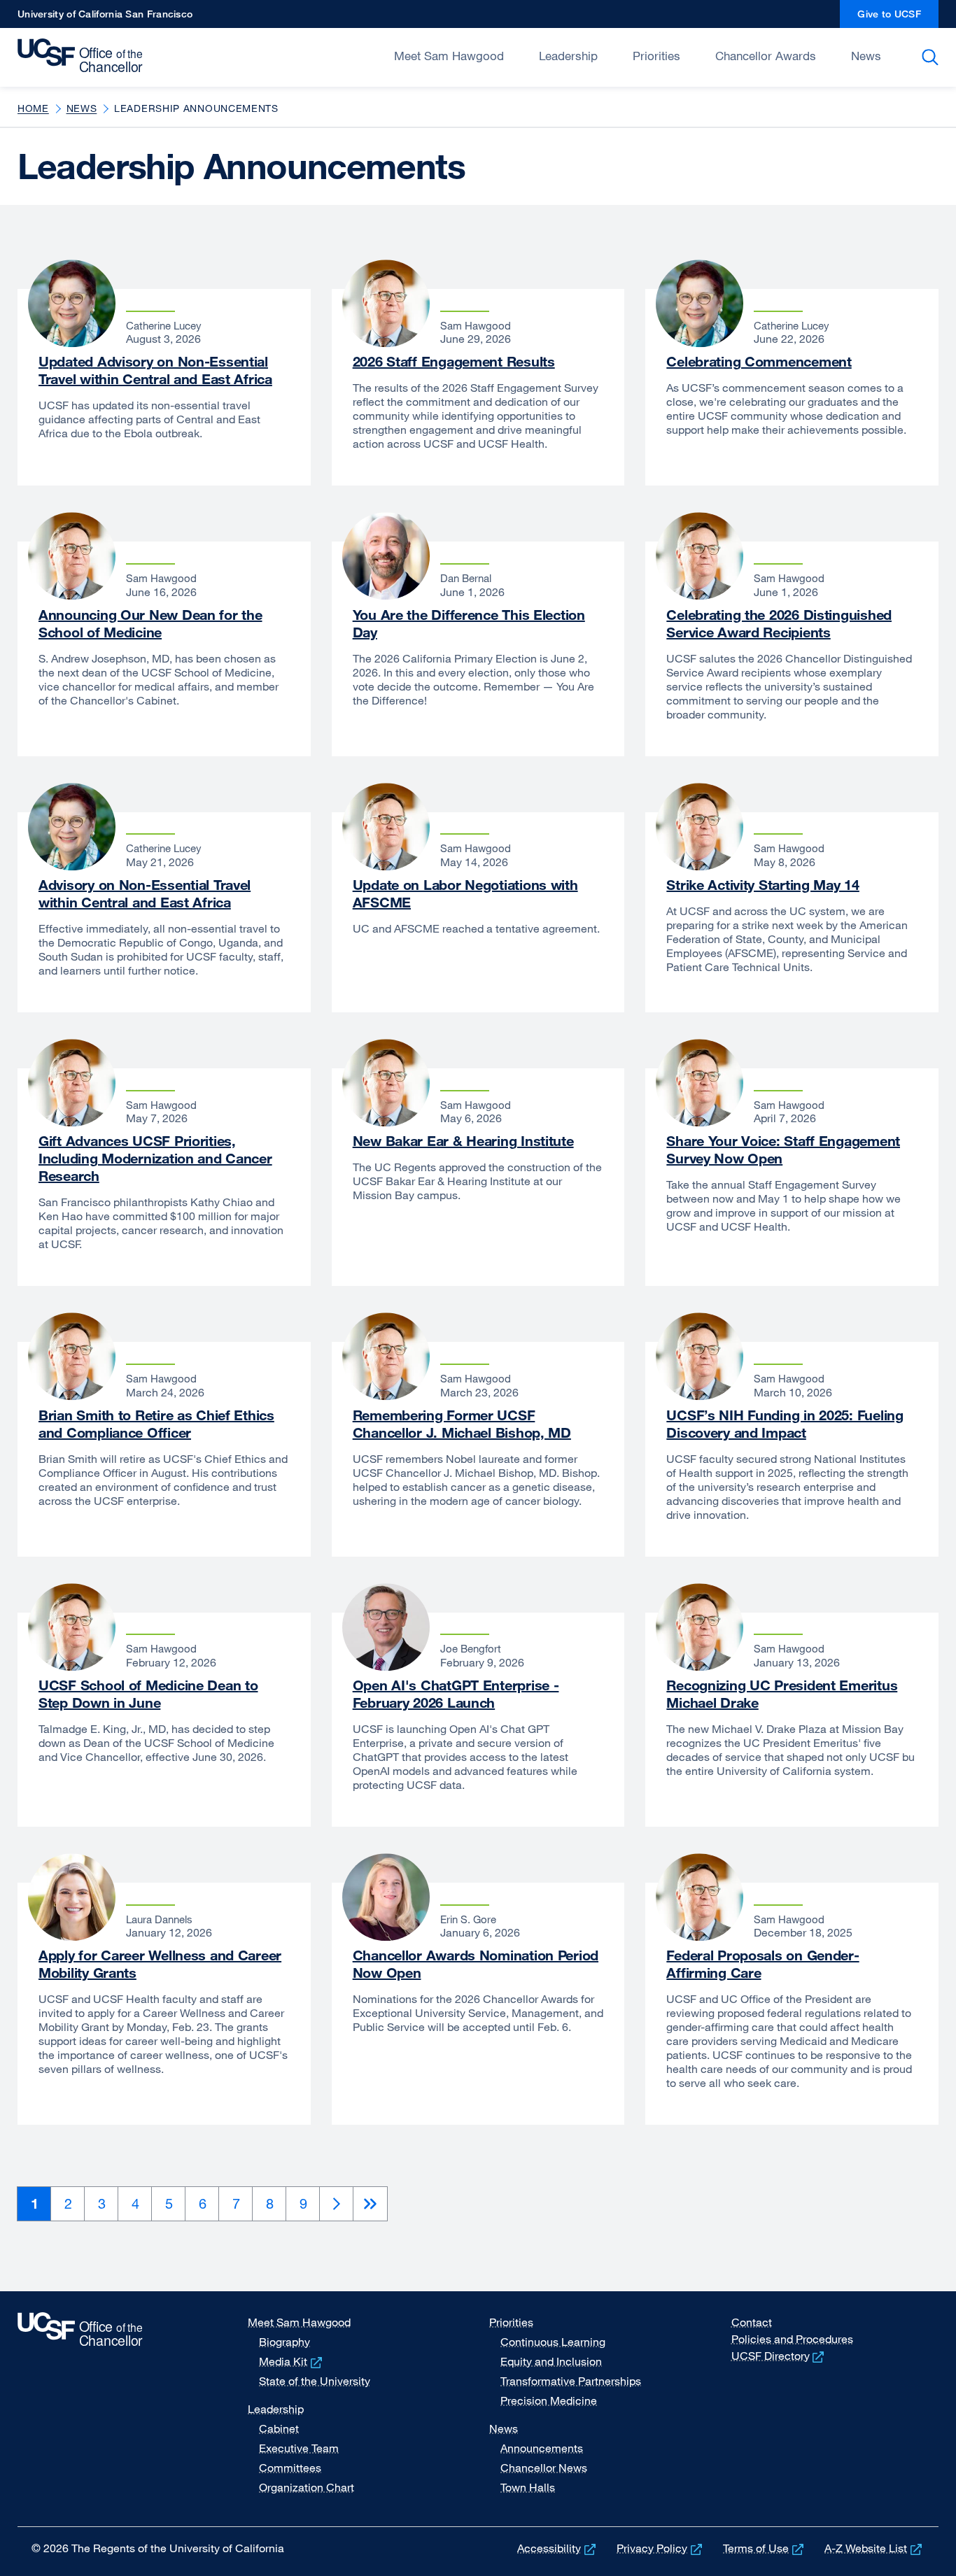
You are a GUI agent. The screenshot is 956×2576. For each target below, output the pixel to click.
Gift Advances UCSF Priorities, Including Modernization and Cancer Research (155, 1158)
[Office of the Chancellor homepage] (84, 56)
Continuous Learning (553, 2342)
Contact (752, 2322)
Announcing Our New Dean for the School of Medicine (150, 623)
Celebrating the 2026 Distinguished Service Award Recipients (779, 623)
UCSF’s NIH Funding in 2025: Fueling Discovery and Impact (785, 1424)
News (866, 56)
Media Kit (292, 2361)
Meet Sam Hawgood (449, 56)
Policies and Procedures (792, 2339)
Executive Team (299, 2448)
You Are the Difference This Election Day (469, 623)
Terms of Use (765, 2548)
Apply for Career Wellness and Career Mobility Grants (160, 1964)
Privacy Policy (661, 2548)
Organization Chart (307, 2487)
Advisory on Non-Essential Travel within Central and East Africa (145, 893)
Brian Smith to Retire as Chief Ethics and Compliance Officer (156, 1424)
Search (933, 57)
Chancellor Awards (766, 56)
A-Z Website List (874, 2548)
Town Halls (528, 2487)
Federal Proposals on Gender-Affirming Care (762, 1964)
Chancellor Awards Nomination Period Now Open (476, 1964)
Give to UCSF (898, 18)
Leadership (568, 56)
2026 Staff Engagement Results (454, 361)
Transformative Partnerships (571, 2381)
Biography (284, 2342)
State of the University (315, 2381)
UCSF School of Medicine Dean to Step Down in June (148, 1694)
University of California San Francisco (105, 18)
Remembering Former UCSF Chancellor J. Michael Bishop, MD (462, 1424)
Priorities (656, 56)
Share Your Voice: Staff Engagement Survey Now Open (783, 1149)
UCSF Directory (779, 2356)
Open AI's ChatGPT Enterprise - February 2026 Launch (456, 1694)
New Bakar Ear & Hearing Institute (463, 1141)
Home (33, 108)
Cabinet (279, 2428)
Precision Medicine (549, 2400)
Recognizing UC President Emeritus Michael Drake (782, 1694)
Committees (290, 2468)
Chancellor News (544, 2468)
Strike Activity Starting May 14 (762, 885)
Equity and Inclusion (551, 2361)
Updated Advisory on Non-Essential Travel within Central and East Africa (155, 370)
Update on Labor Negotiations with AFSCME (465, 893)
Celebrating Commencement (759, 361)
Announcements (542, 2448)
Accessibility (558, 2548)
